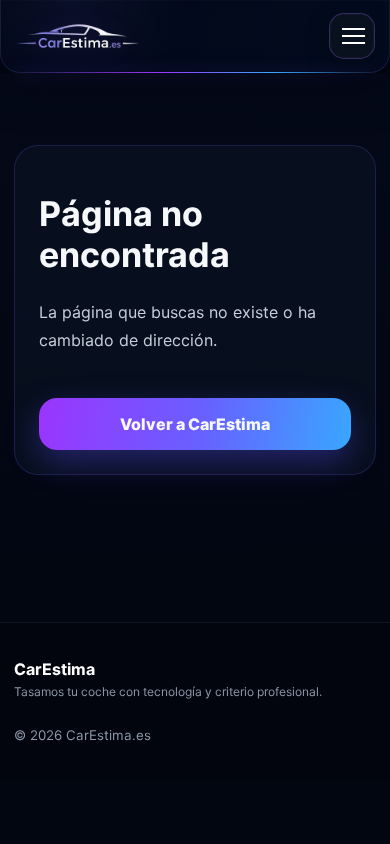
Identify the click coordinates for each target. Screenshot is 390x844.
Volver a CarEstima (195, 424)
